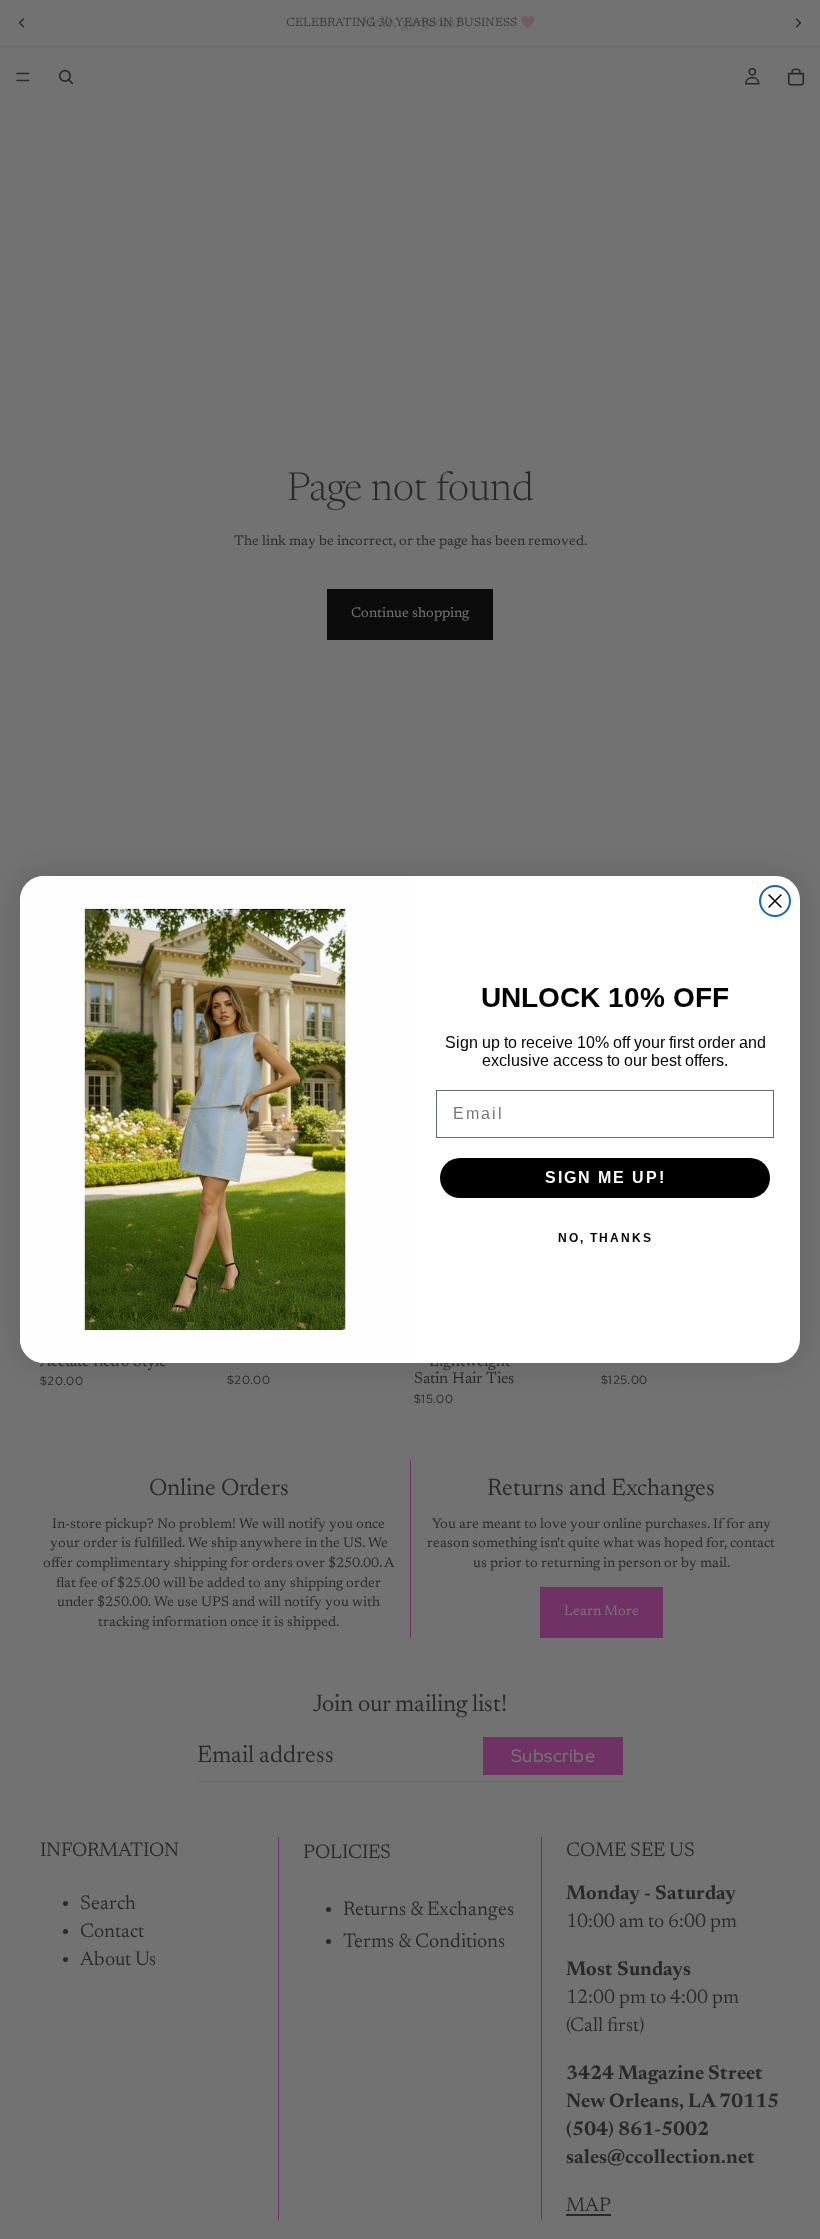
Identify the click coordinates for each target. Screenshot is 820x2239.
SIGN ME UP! (605, 1177)
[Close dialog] (775, 901)
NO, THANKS (605, 1238)
